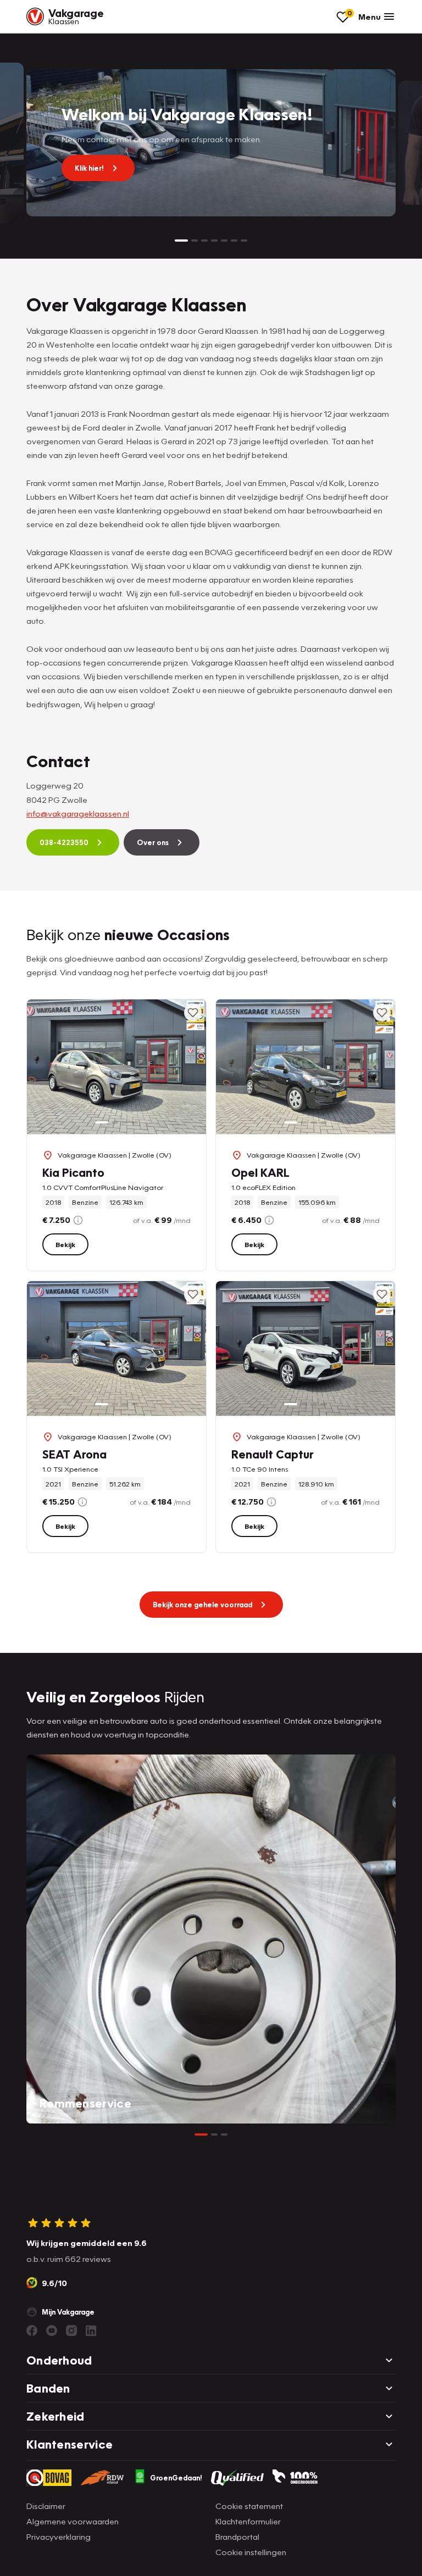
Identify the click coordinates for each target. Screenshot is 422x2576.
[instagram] (71, 2331)
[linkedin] (91, 2331)
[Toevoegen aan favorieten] (193, 1013)
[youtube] (52, 2331)
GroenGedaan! (176, 2478)
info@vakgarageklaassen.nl (78, 813)
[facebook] (32, 2331)
